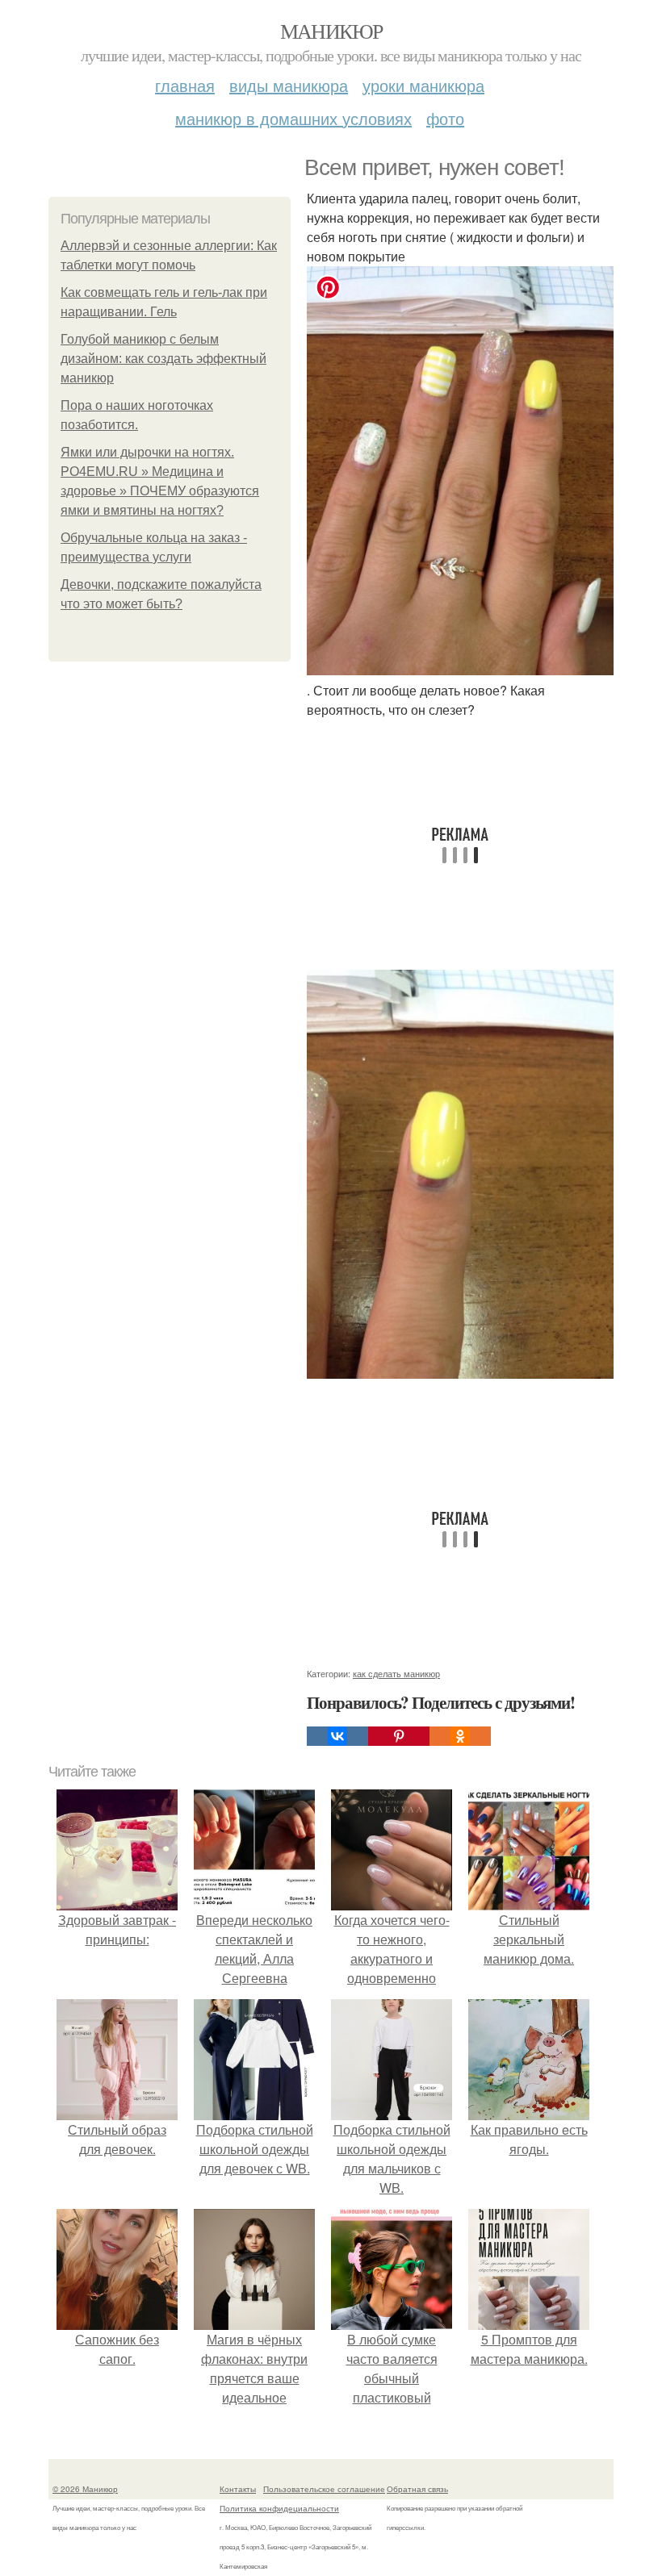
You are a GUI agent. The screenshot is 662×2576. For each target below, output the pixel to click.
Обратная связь (417, 2489)
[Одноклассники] (460, 1736)
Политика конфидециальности (279, 2508)
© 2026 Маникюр (85, 2489)
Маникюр (331, 31)
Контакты (238, 2489)
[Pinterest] (399, 1736)
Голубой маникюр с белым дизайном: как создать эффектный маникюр (163, 359)
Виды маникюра (289, 85)
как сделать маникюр (396, 1673)
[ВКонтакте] (337, 1736)
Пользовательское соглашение (324, 2489)
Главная (185, 85)
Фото (445, 118)
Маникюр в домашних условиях (293, 118)
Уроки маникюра (423, 85)
